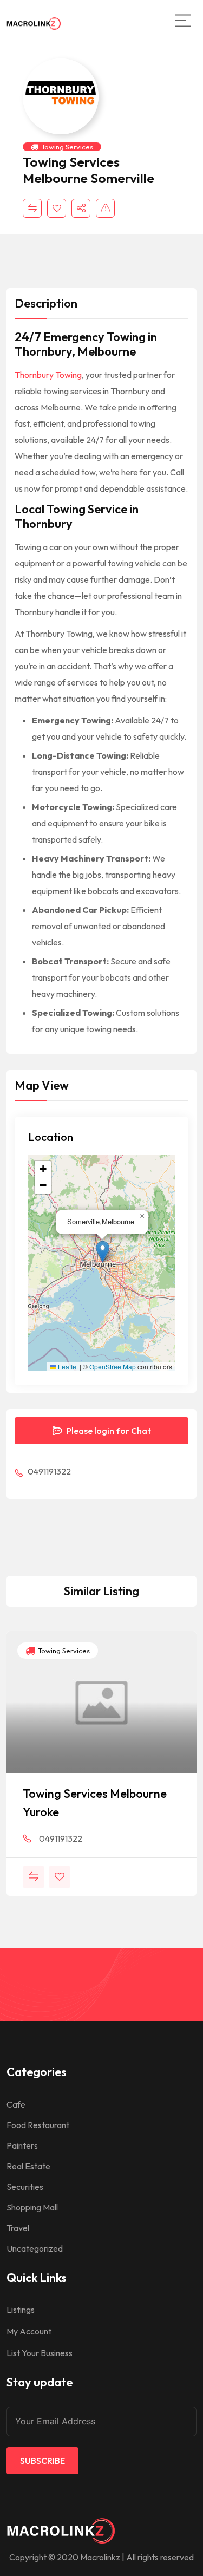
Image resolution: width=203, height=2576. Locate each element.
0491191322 (48, 1471)
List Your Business (40, 2353)
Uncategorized (35, 2248)
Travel (18, 2228)
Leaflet (67, 1367)
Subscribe (42, 2461)
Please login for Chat (108, 1431)
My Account (29, 2331)
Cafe (16, 2104)
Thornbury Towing (48, 375)
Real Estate (28, 2166)
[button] (103, 1252)
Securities (25, 2187)
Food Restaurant (38, 2125)
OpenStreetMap (113, 1367)
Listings (21, 2310)
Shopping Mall (32, 2207)
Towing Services (67, 147)
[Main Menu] (183, 21)
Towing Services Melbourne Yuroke (95, 1803)
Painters (22, 2145)
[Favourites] (57, 208)
